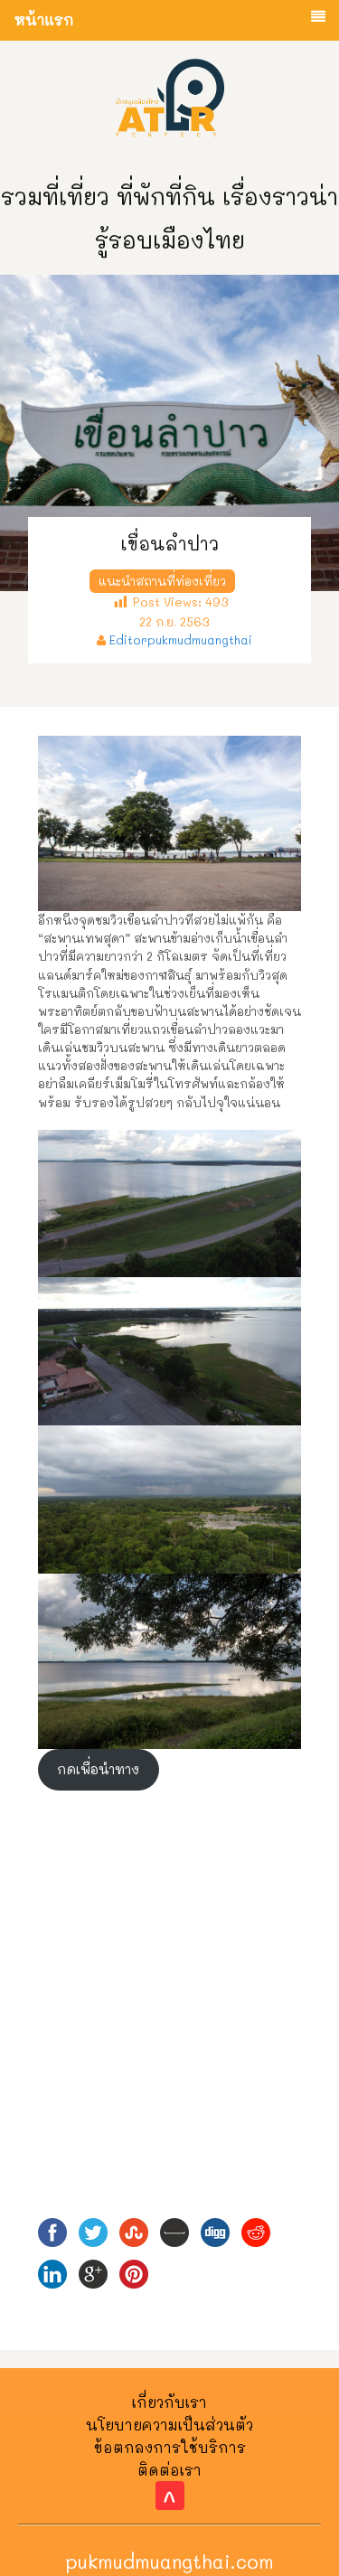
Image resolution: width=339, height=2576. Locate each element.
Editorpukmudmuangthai (181, 639)
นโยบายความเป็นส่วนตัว (169, 2425)
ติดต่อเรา (169, 2470)
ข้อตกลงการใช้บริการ (170, 2447)
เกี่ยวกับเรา (169, 2402)
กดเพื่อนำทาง (98, 1769)
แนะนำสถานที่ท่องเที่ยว (162, 581)
